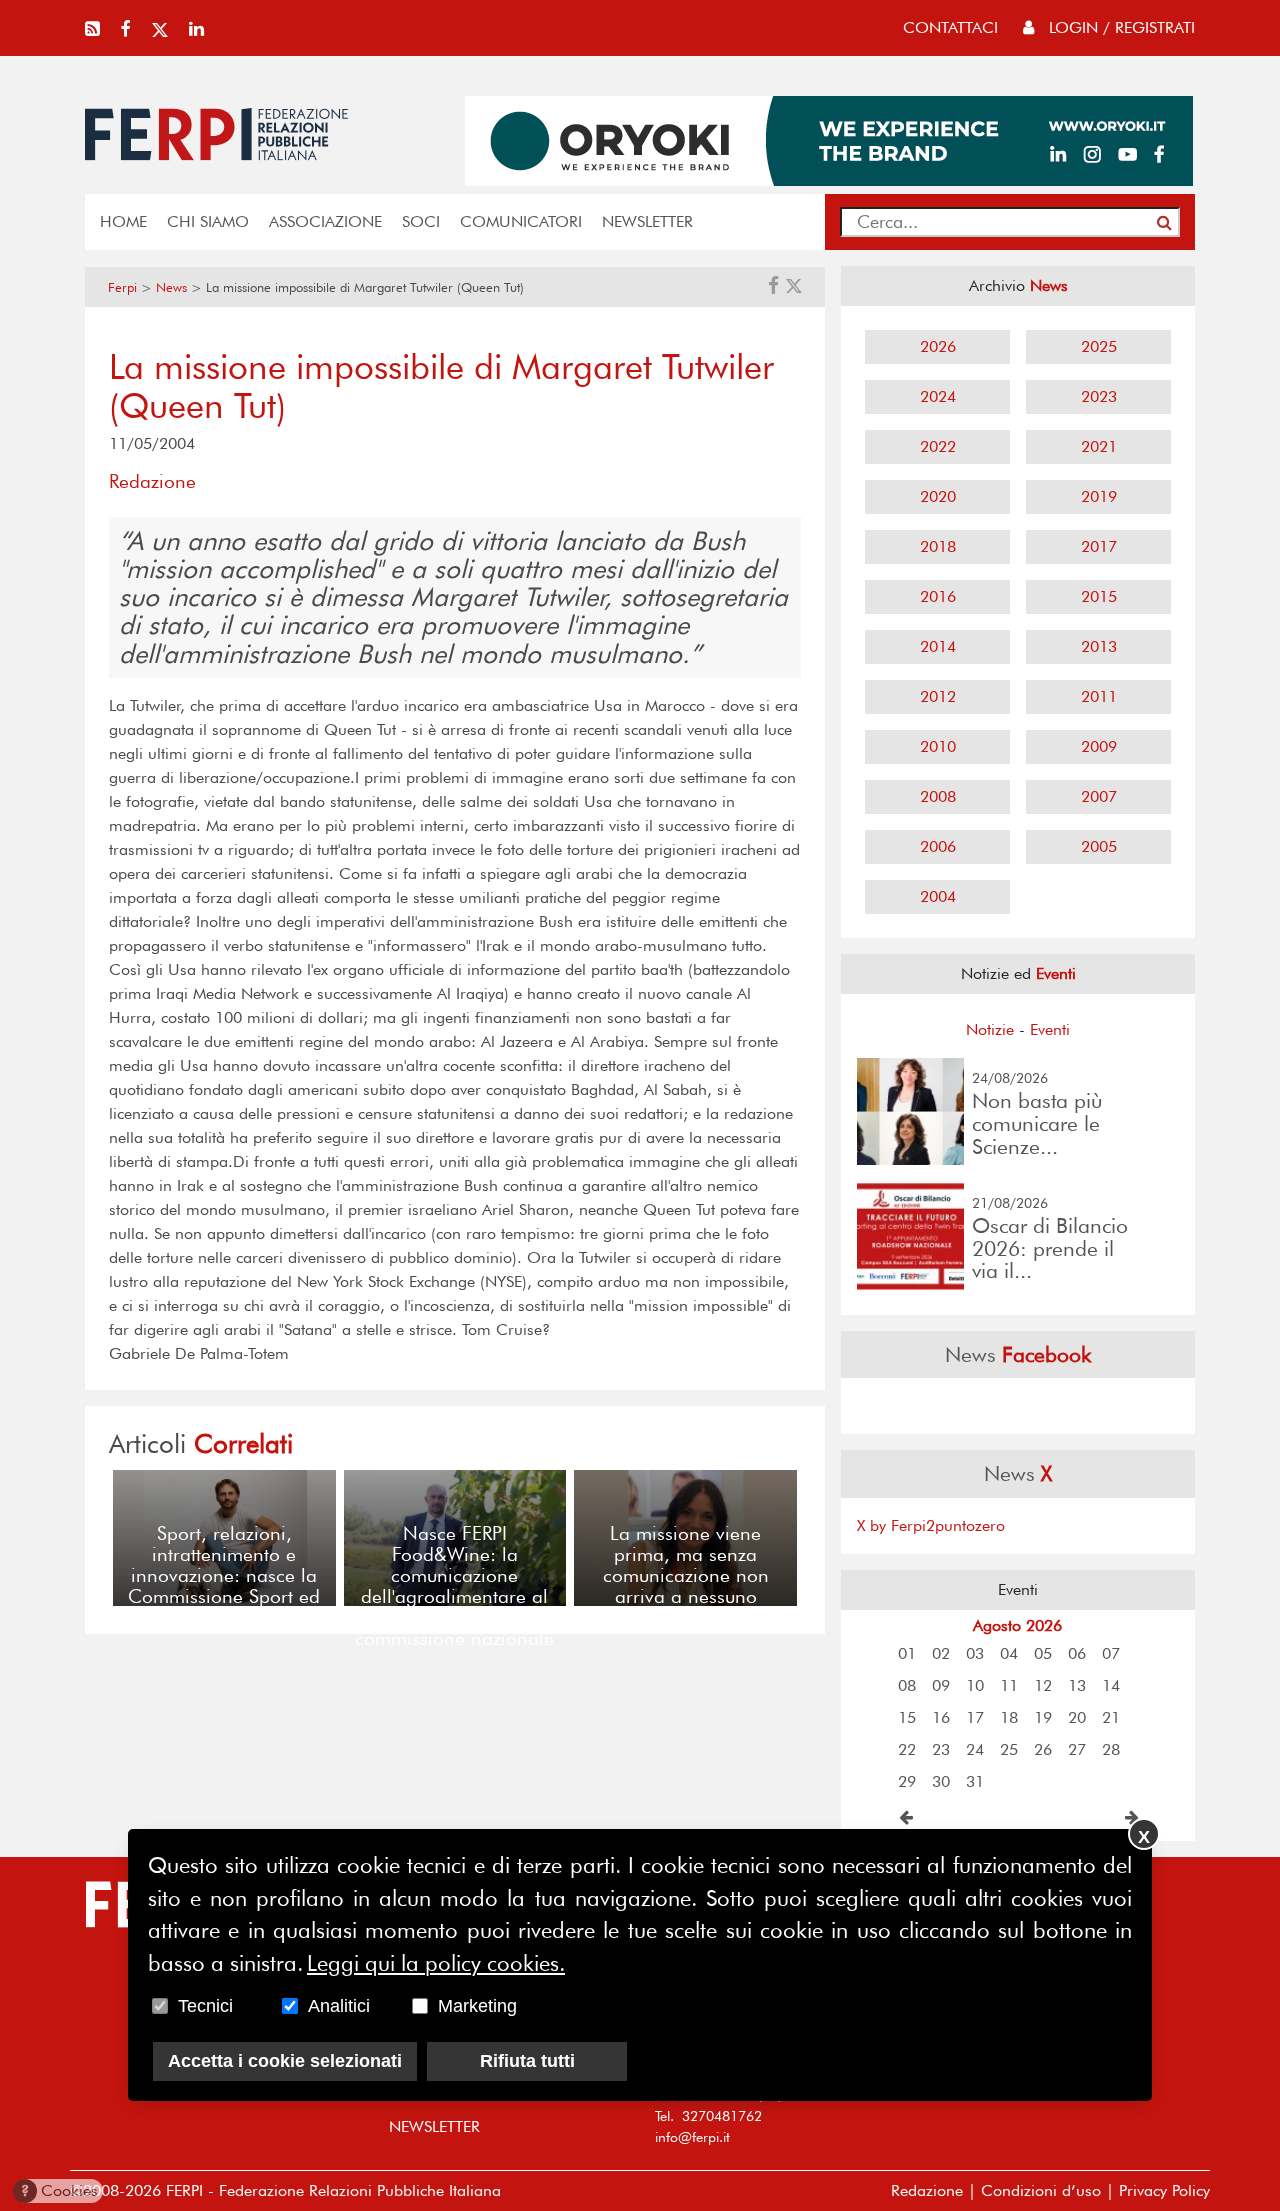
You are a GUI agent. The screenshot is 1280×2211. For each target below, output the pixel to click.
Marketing (477, 2005)
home (123, 221)
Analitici (339, 2005)
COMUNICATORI (521, 221)
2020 (938, 496)
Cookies (59, 2190)
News (171, 287)
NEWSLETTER (647, 221)
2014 (938, 646)
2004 (938, 896)
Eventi (1050, 1029)
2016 (938, 596)
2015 (1099, 596)
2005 (1099, 846)
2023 (1099, 396)
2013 (1099, 646)
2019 (1099, 496)
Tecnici (205, 2005)
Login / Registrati (1119, 27)
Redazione (927, 2190)
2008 (938, 796)
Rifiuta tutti (527, 2060)
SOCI (421, 221)
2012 (938, 696)
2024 (938, 396)
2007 (1099, 796)
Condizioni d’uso (1041, 2190)
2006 (938, 846)
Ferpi (122, 287)
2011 (1099, 696)
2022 (938, 446)
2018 (938, 546)
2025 (1099, 346)
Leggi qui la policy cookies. (436, 1962)
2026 (938, 346)
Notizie (990, 1029)
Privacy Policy (1164, 2190)
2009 (1099, 746)
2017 (1099, 546)
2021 (1099, 446)
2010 (938, 746)
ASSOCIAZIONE (325, 221)
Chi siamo (208, 221)
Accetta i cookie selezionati (285, 2060)
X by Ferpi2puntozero (931, 1525)
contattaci (950, 27)
